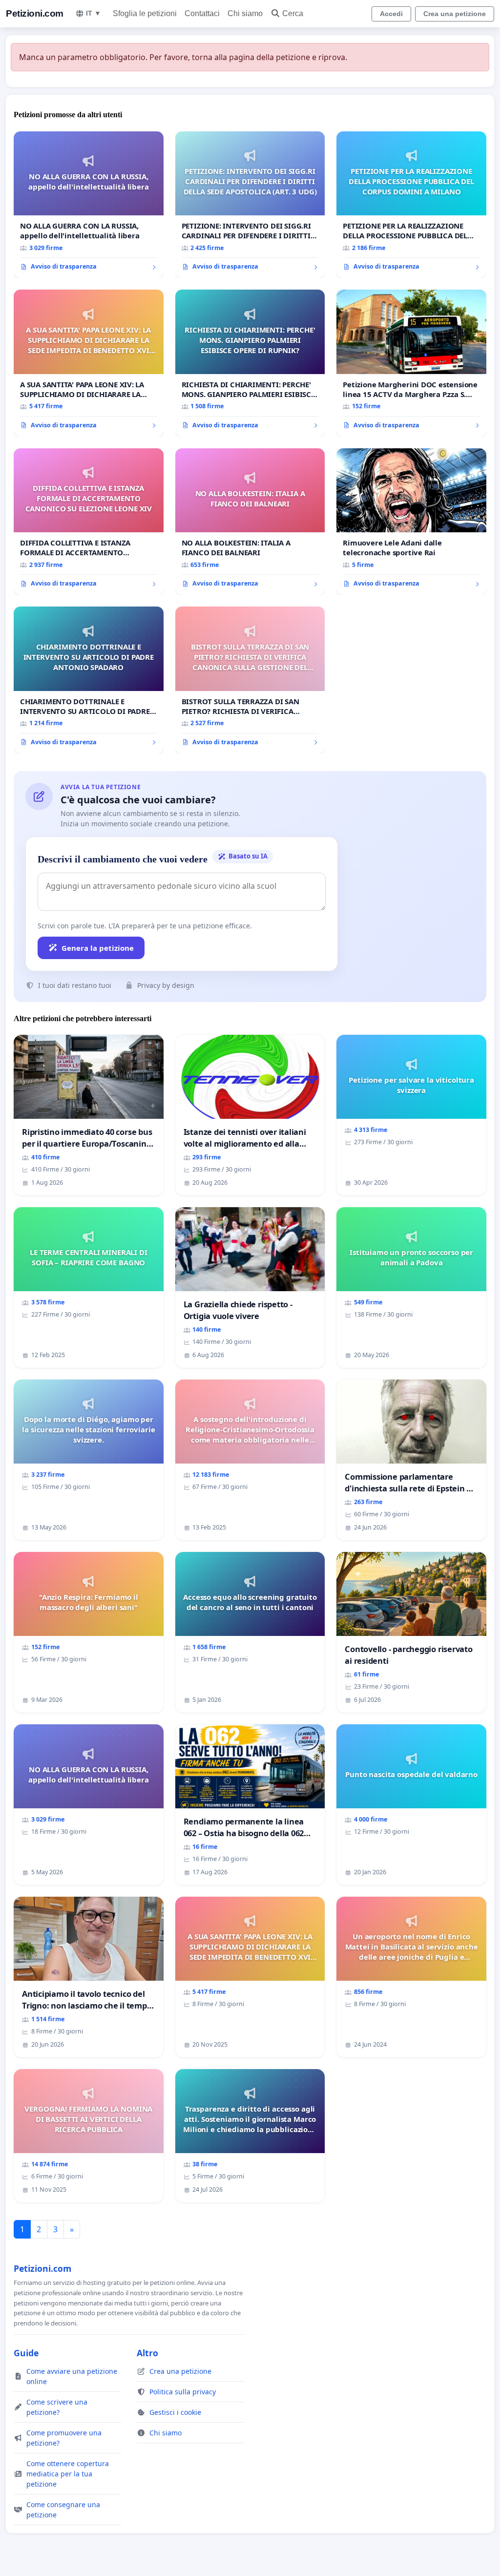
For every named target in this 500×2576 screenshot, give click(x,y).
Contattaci (202, 13)
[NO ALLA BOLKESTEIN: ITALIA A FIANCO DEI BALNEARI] (250, 522)
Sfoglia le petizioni (145, 13)
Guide (26, 2353)
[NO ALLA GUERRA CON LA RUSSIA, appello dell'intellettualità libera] (89, 205)
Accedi (391, 14)
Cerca (293, 13)
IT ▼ (94, 13)
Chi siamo (245, 13)
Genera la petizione (98, 948)
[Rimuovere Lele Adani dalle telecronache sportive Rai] (411, 522)
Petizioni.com (35, 13)
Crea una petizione (455, 14)
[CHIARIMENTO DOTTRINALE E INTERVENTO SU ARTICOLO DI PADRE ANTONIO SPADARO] (89, 680)
